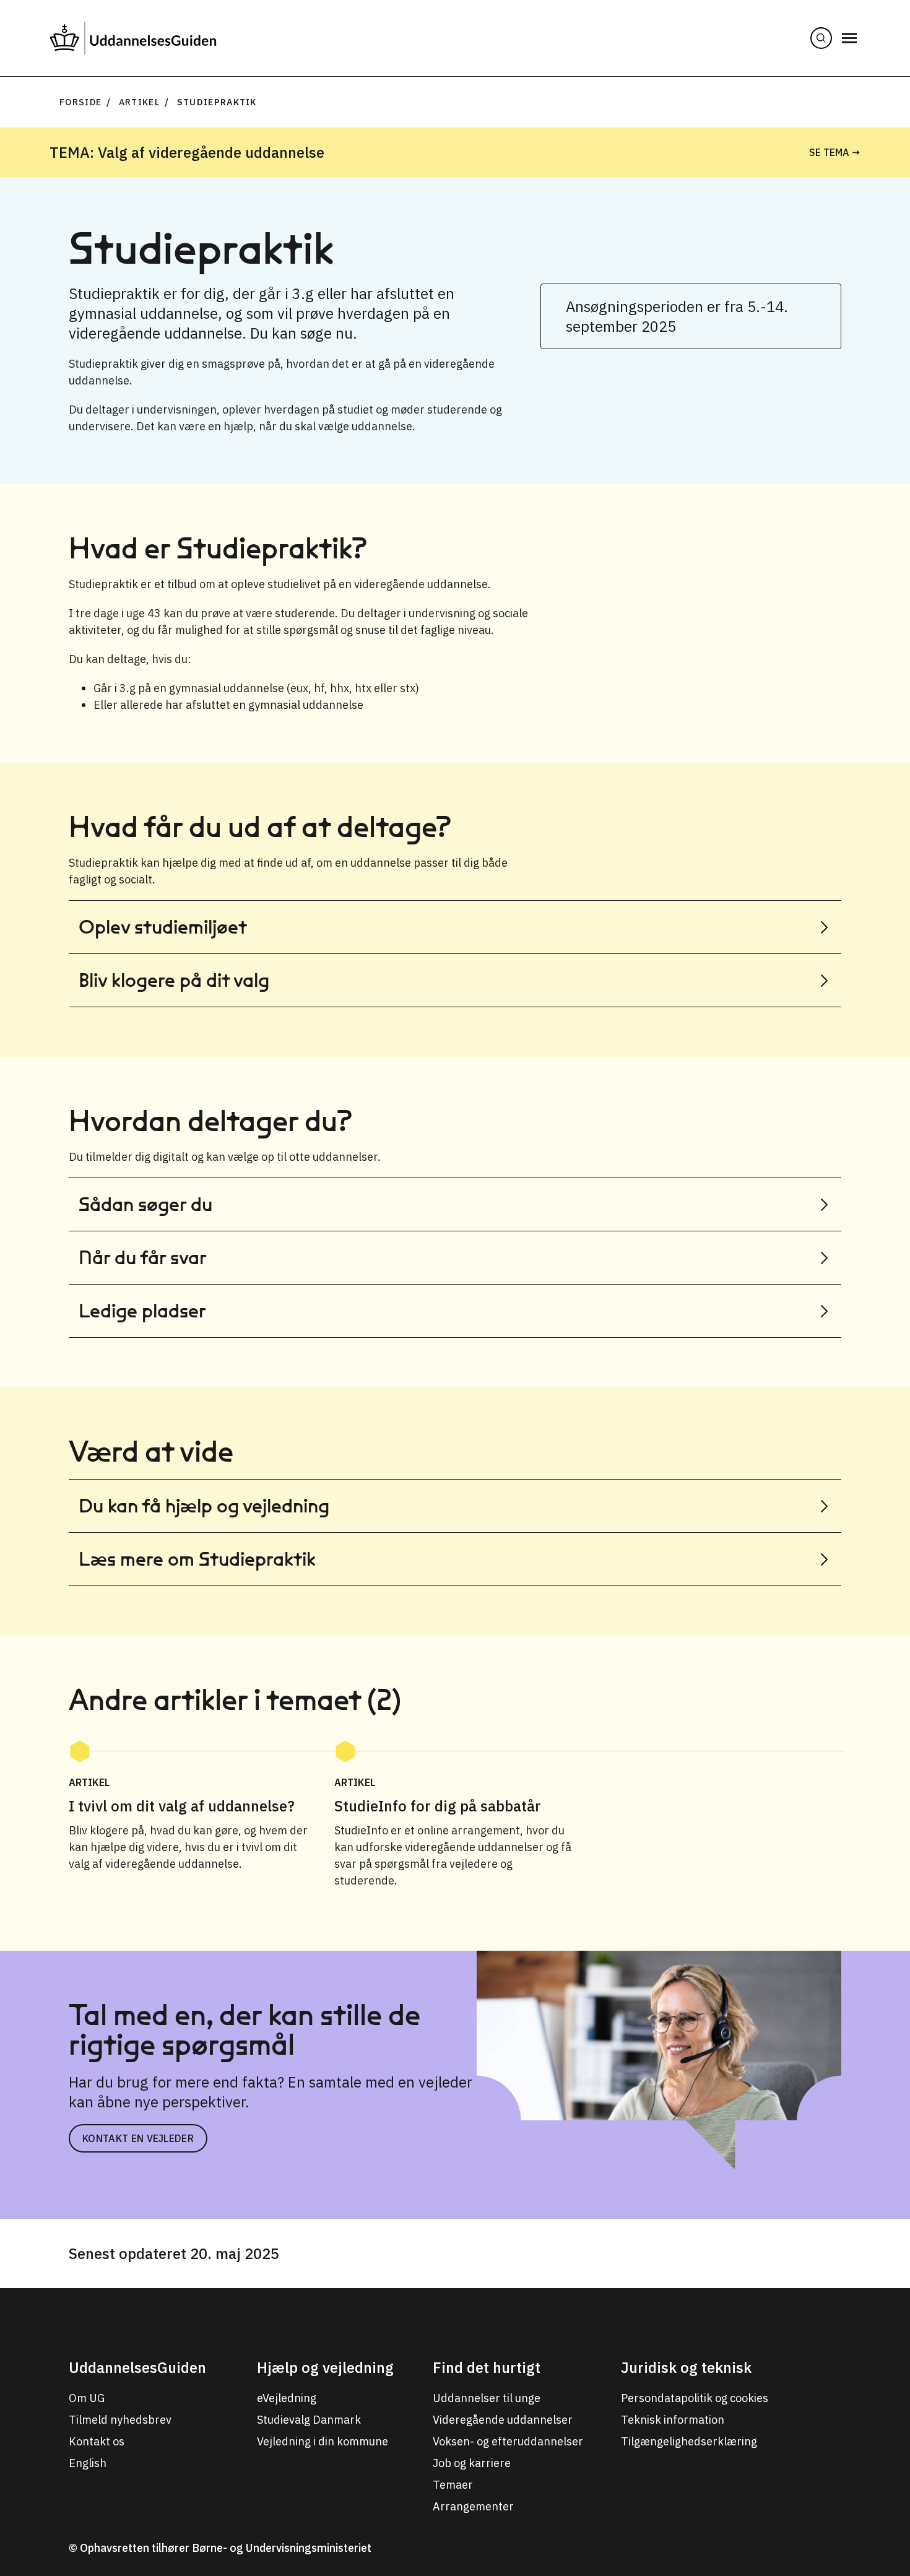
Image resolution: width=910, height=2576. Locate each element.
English (88, 2463)
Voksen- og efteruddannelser (508, 2441)
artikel (139, 102)
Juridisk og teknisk (686, 2367)
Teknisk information (673, 2420)
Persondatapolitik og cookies (695, 2398)
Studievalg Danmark (309, 2420)
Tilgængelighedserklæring (689, 2441)
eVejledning (287, 2398)
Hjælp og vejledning (325, 2367)
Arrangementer (473, 2506)
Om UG (87, 2398)
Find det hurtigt (487, 2367)
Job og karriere (472, 2463)
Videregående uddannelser (503, 2420)
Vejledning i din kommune (323, 2441)
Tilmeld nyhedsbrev (120, 2420)
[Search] (821, 38)
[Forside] (133, 38)
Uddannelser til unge (487, 2398)
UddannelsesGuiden (137, 2367)
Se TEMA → (835, 152)
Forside (80, 102)
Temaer (453, 2485)
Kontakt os (97, 2441)
